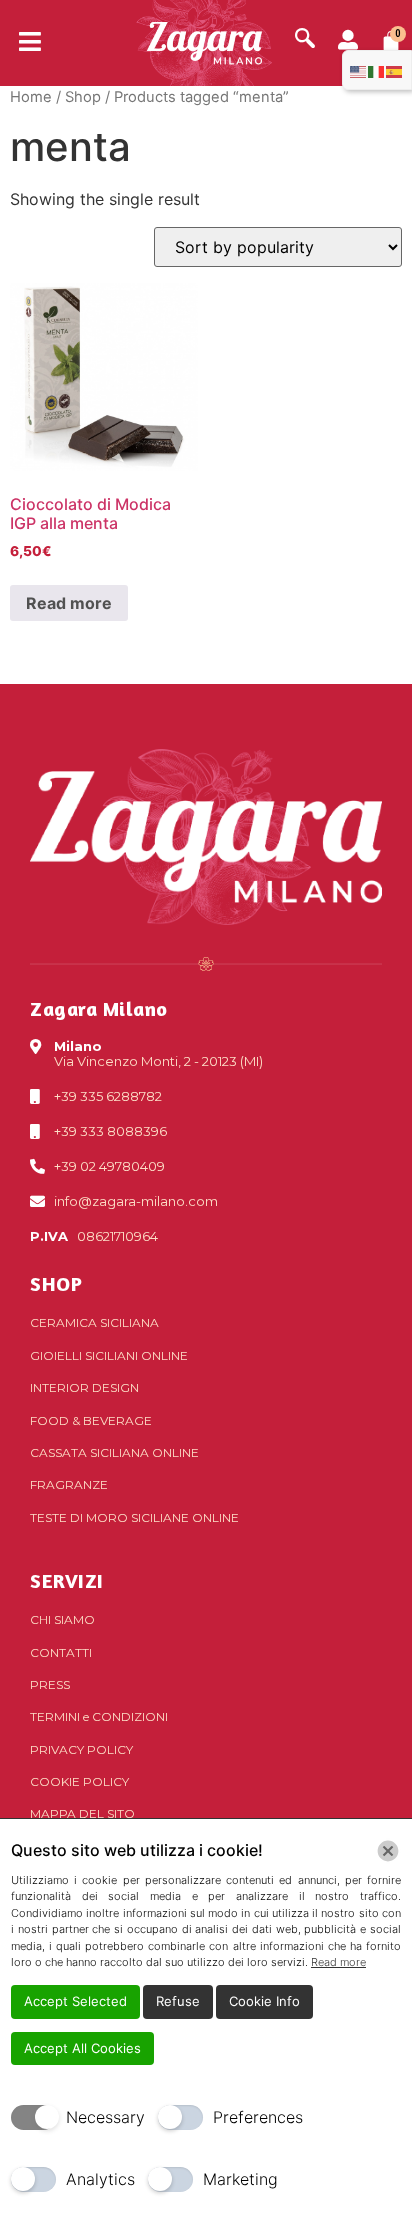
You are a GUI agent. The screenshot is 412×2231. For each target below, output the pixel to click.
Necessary (105, 2117)
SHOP (56, 1283)
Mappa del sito (82, 1813)
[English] (359, 70)
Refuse (178, 2001)
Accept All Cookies (82, 2048)
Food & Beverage (91, 1420)
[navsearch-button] (305, 40)
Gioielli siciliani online (109, 1355)
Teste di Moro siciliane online (134, 1517)
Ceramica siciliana (94, 1322)
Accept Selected (75, 2001)
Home (31, 97)
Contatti (61, 1652)
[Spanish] (395, 70)
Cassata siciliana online (114, 1452)
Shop (83, 97)
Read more (69, 603)
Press (50, 1684)
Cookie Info (264, 2001)
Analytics (100, 2179)
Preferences (258, 2117)
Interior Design (84, 1387)
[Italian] (377, 70)
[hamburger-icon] (22, 43)
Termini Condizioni (99, 1716)
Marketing (240, 2179)
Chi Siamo (62, 1619)
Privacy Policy (81, 1749)
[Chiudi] (388, 1851)
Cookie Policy (79, 1781)
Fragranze (69, 1484)
